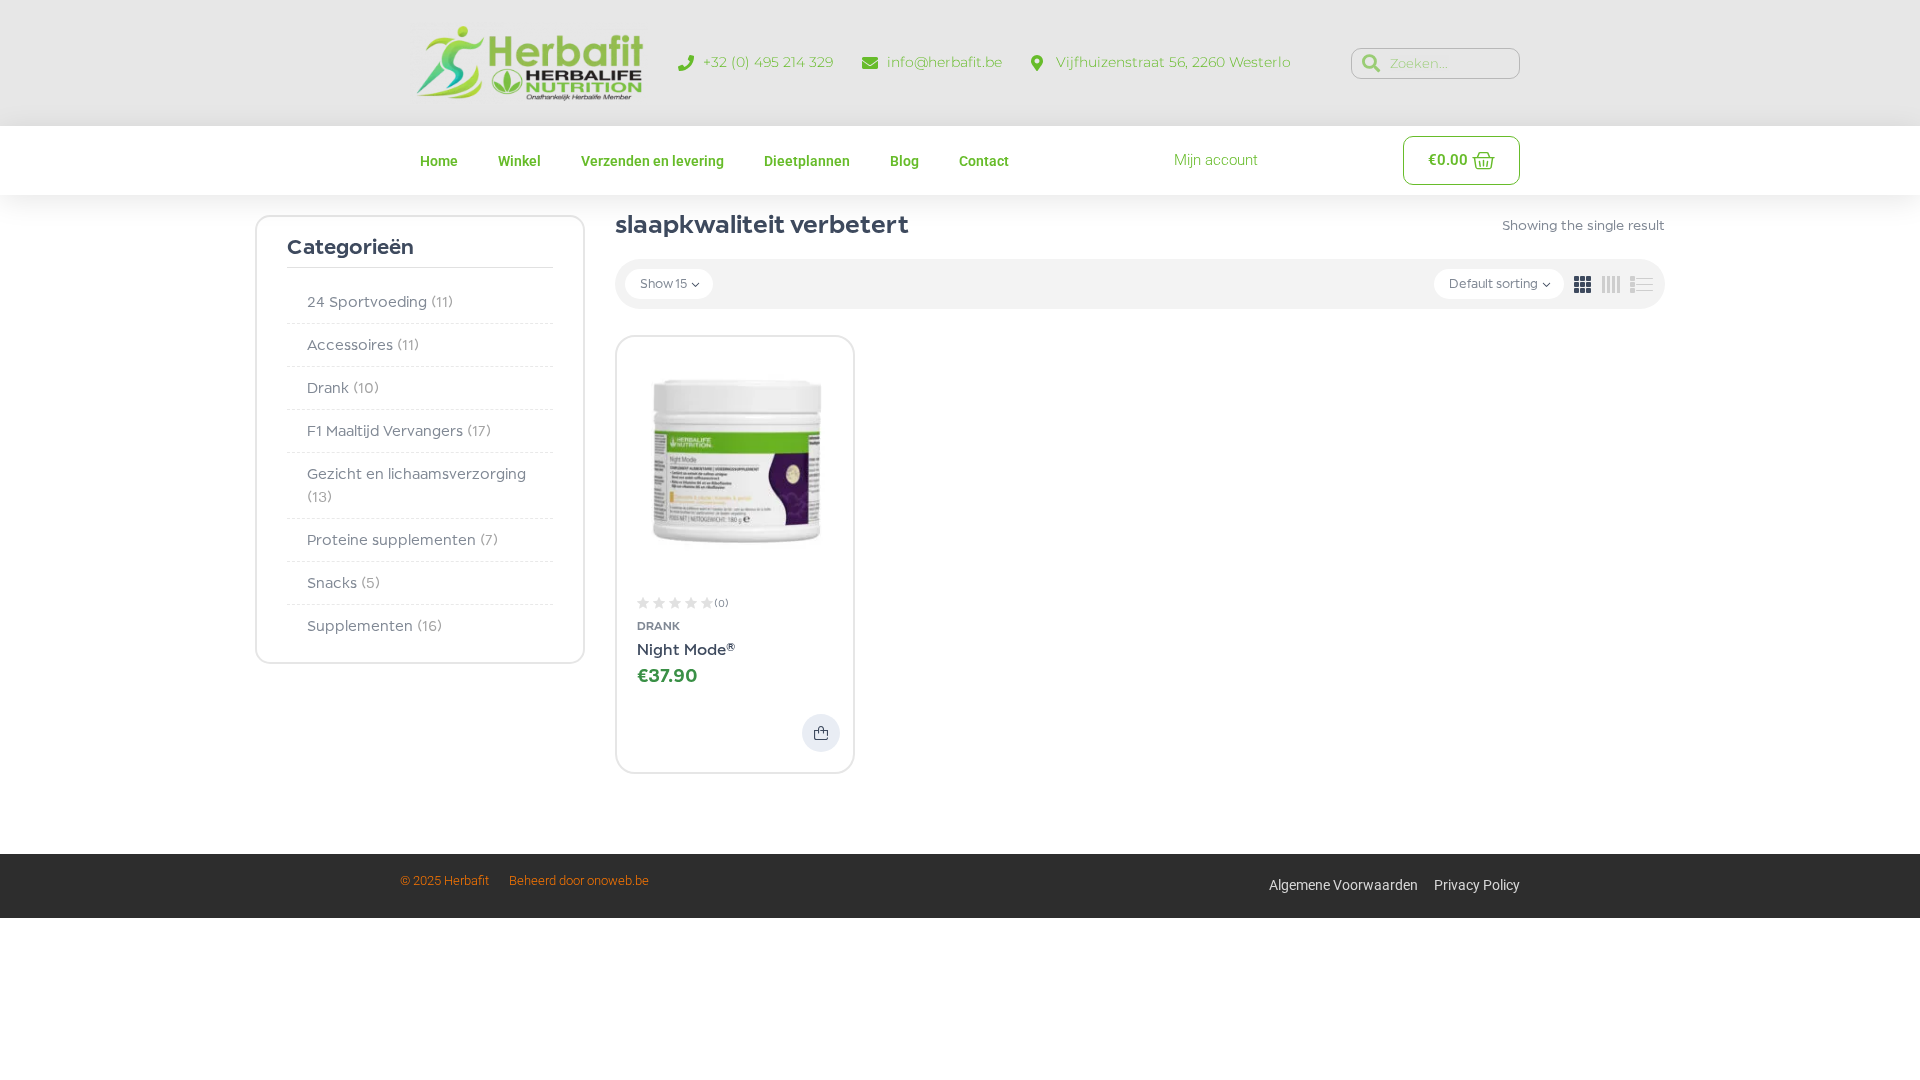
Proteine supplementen (402, 539)
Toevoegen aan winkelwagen (821, 733)
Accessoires (363, 344)
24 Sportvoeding (380, 301)
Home (439, 161)
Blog (904, 161)
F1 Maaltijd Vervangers (399, 430)
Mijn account (1216, 160)
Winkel (519, 161)
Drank (343, 387)
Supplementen (374, 625)
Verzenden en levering (652, 161)
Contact (984, 161)
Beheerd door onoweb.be (579, 880)
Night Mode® (686, 649)
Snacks (343, 582)
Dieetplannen (807, 161)
